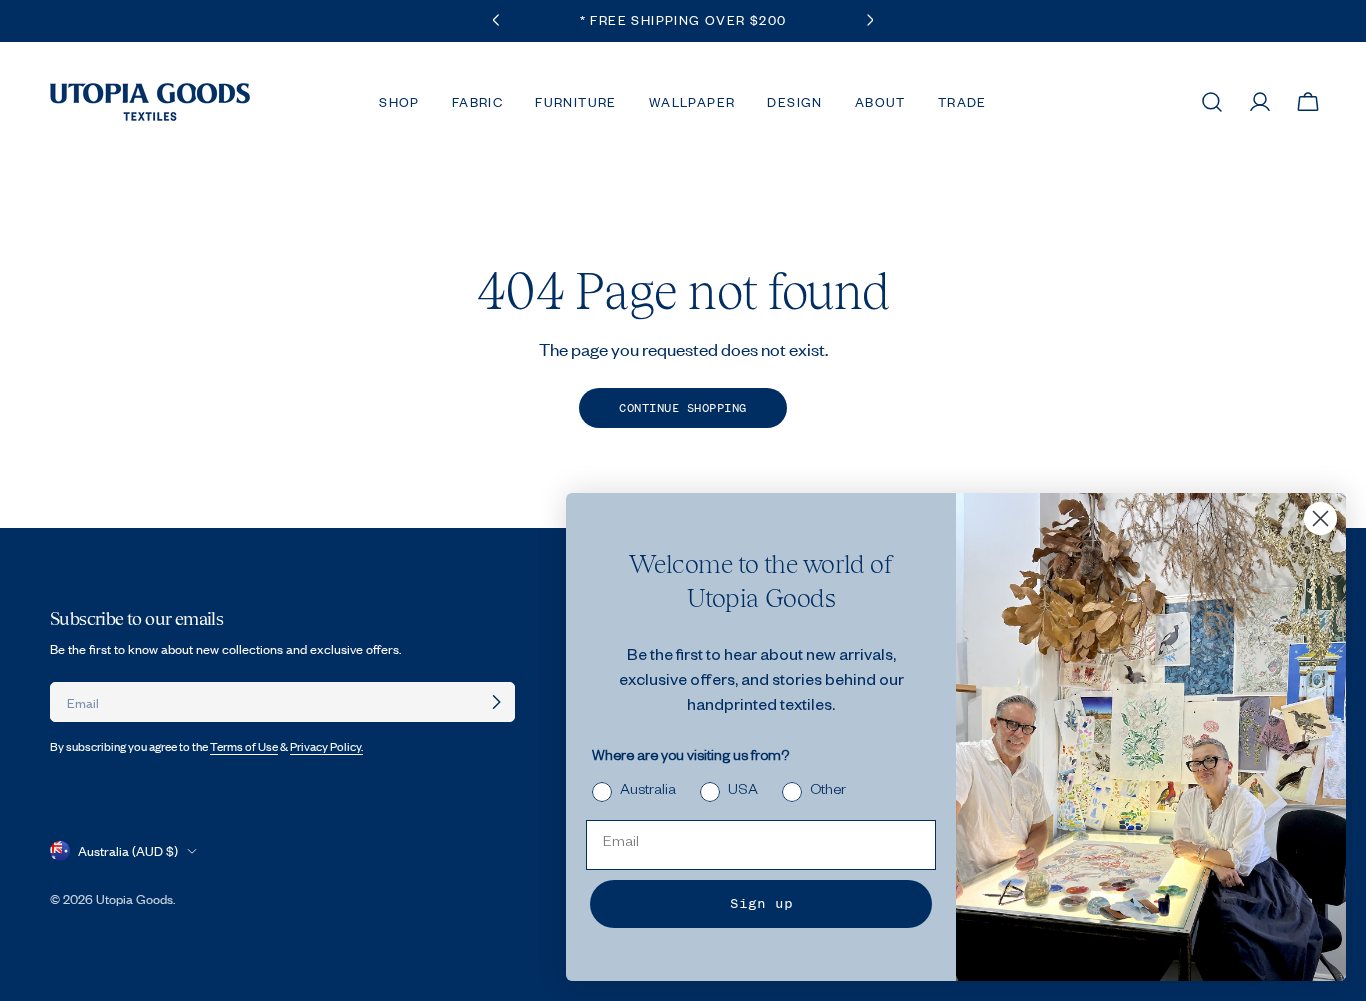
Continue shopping (683, 408)
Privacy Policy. (326, 746)
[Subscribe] (496, 702)
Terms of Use (244, 746)
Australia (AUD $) (128, 851)
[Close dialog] (1320, 518)
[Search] (1212, 102)
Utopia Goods (134, 899)
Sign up (761, 903)
